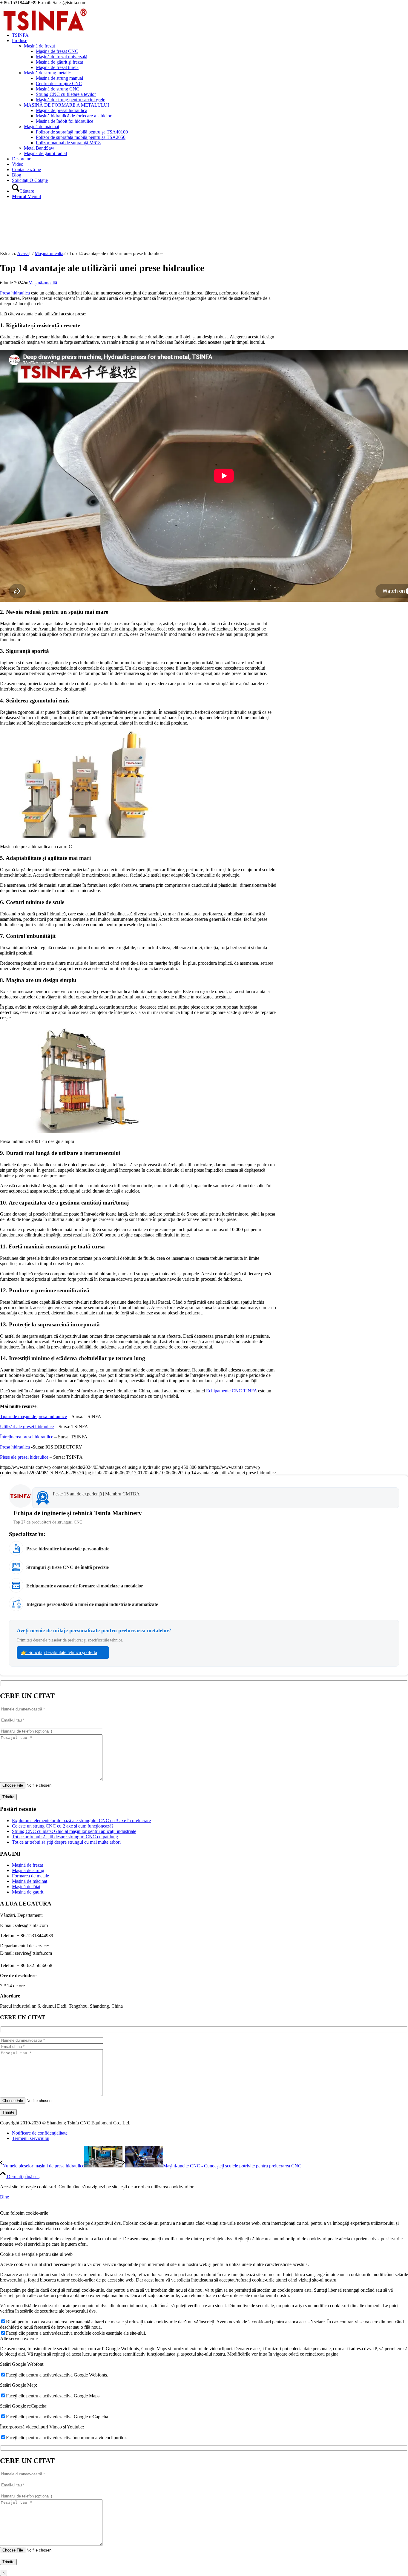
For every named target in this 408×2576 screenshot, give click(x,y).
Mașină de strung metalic (47, 73)
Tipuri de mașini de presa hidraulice (33, 1416)
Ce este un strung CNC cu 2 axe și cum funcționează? (63, 1826)
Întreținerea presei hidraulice (27, 1437)
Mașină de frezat (39, 46)
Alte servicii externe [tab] (19, 2338)
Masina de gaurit (28, 1892)
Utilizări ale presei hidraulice (27, 1427)
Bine (4, 2197)
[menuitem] (210, 35)
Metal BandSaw (39, 148)
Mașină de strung (28, 1870)
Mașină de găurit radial (45, 153)
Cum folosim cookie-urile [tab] (24, 2213)
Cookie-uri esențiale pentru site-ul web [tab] (36, 2254)
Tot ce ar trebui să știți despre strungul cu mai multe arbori (66, 1842)
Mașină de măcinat (42, 126)
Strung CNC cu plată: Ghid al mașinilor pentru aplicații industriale (74, 1831)
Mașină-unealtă (43, 283)
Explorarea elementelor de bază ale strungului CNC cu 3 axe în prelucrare (81, 1821)
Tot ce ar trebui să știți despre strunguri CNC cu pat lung (65, 1837)
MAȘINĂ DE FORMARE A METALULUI (66, 105)
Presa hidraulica (15, 293)
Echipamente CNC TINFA (231, 1391)
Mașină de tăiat (26, 1887)
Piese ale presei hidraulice (24, 1457)
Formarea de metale (30, 1876)
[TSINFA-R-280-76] (45, 34)
